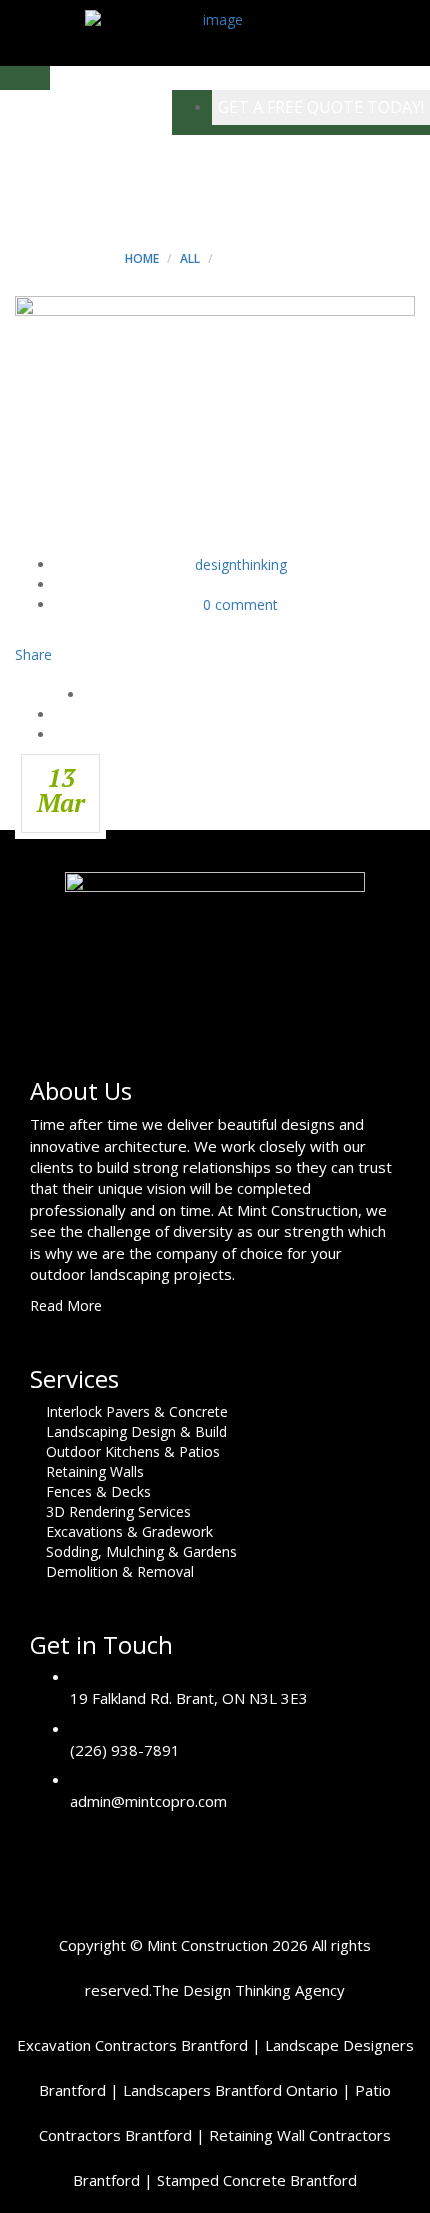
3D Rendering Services (118, 1511)
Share (33, 654)
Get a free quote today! (321, 107)
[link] (132, 2045)
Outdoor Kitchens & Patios (133, 1451)
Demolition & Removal (120, 1571)
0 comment (240, 604)
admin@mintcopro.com (148, 1801)
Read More (68, 1305)
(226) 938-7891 (125, 1750)
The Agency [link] (248, 1990)
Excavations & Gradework (129, 1531)
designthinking (241, 564)
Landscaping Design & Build (136, 1431)
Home (142, 258)
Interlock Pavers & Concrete (137, 1411)
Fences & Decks (98, 1491)
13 (61, 790)
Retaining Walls (95, 1471)
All (190, 258)
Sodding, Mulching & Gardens (141, 1551)
